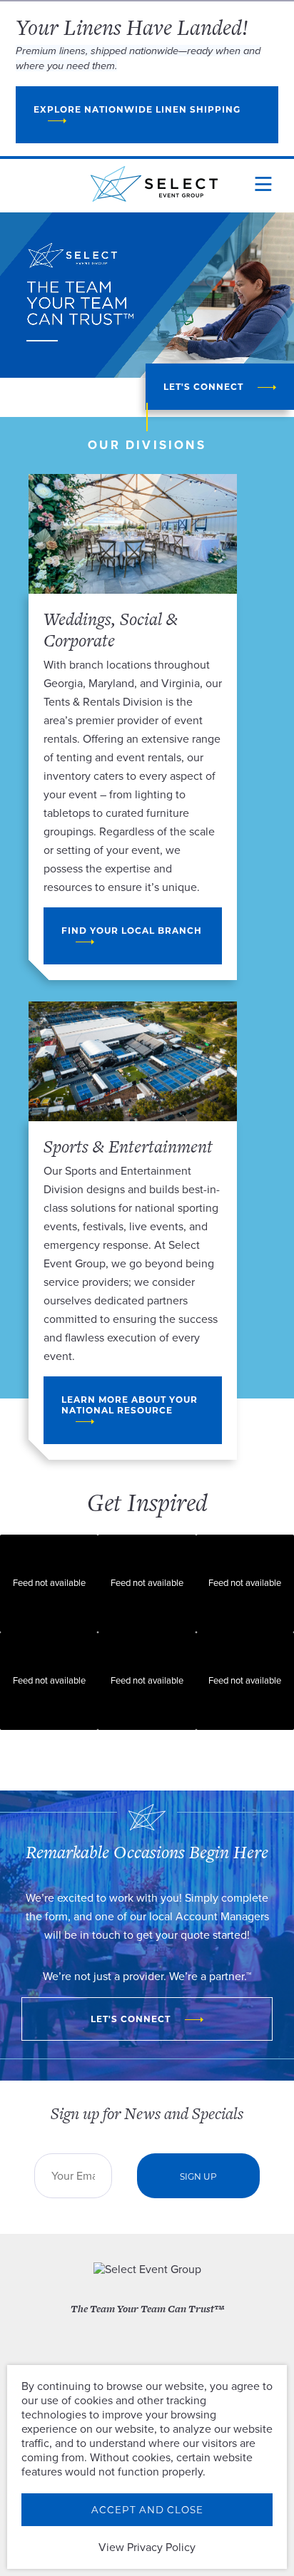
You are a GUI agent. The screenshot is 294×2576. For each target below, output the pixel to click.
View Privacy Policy (147, 2547)
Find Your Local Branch (133, 931)
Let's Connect (203, 387)
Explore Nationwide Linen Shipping (137, 109)
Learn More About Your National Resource (131, 1405)
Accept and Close (147, 2510)
